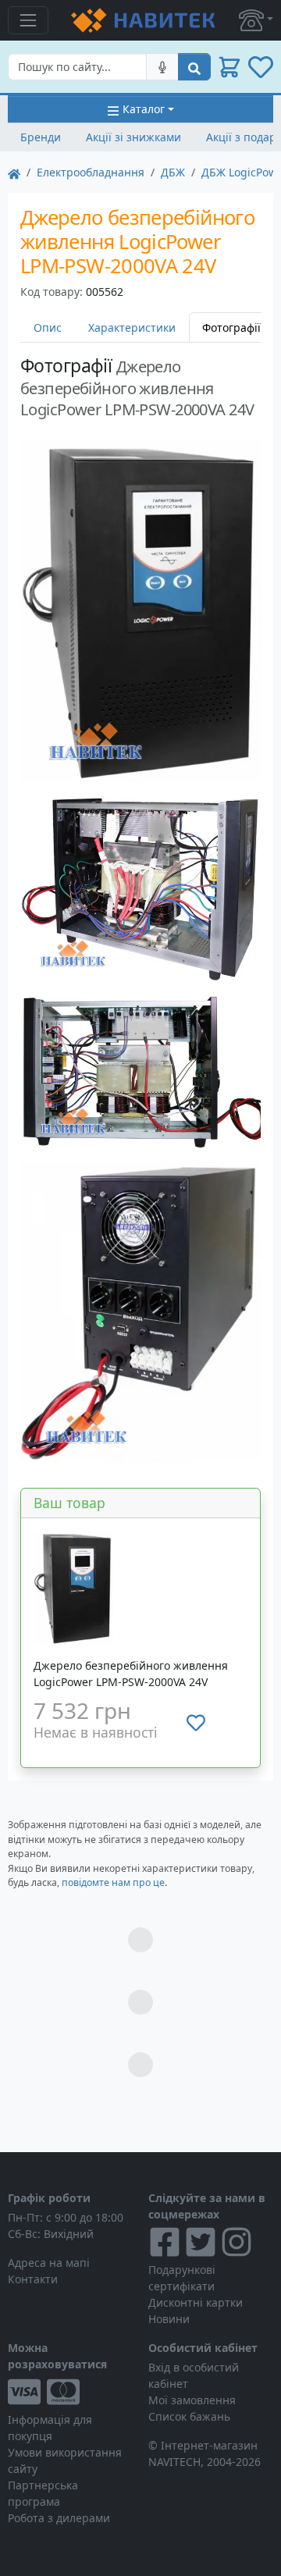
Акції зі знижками (133, 137)
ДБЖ (173, 172)
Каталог (144, 109)
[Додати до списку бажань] (196, 1723)
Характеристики (132, 327)
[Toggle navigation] (28, 20)
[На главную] (14, 172)
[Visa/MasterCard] (70, 2392)
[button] (256, 20)
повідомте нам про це (113, 1882)
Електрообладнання (91, 172)
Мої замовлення (192, 2400)
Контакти (33, 2279)
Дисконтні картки (196, 2302)
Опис (48, 327)
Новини (169, 2319)
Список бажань (189, 2416)
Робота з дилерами (59, 2518)
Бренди (41, 137)
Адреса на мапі (49, 2263)
